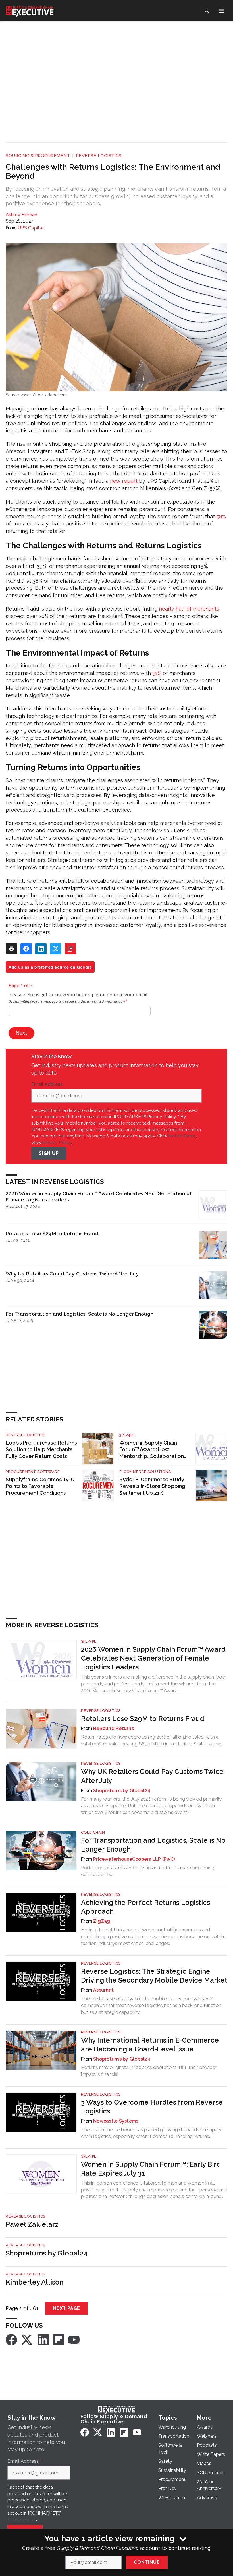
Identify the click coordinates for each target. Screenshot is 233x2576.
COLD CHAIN (93, 1832)
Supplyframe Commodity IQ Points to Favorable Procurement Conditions (40, 1486)
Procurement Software (33, 1472)
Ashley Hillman (21, 215)
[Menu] (222, 11)
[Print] (11, 949)
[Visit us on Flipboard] (59, 2339)
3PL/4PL (127, 1435)
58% (221, 516)
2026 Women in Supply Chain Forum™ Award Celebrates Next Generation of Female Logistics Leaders (99, 1196)
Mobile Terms (182, 1136)
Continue (147, 2562)
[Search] (207, 11)
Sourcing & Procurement (38, 156)
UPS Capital (31, 228)
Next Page (66, 2308)
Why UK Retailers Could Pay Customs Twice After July (72, 1274)
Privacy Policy (57, 1142)
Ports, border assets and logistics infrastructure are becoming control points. (148, 1871)
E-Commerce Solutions (145, 1472)
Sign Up (49, 1153)
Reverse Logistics (99, 156)
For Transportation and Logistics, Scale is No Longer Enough (80, 1314)
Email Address (48, 1084)
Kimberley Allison (35, 2282)
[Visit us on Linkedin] (43, 2339)
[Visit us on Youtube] (74, 2339)
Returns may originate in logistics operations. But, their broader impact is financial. (149, 2071)
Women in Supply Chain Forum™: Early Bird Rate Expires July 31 (151, 2169)
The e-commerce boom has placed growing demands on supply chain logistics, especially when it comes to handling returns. (151, 2133)
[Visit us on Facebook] (11, 2339)
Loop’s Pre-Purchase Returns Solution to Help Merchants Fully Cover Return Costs (41, 1450)
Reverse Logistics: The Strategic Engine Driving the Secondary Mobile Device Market (154, 1976)
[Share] (26, 949)
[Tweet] (56, 949)
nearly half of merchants (189, 609)
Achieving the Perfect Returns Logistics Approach (145, 1907)
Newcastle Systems (116, 2121)
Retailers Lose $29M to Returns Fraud (52, 1233)
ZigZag (102, 1921)
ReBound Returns (114, 1728)
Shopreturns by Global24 (122, 1791)
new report (124, 481)
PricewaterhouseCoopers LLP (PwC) (134, 1859)
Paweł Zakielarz (32, 2224)
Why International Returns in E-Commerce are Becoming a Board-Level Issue (150, 2045)
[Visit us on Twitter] (27, 2339)
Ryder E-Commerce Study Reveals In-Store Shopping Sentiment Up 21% (152, 1486)
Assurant (103, 1990)
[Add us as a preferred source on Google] (70, 949)
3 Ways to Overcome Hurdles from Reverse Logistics (152, 2107)
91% (157, 673)
